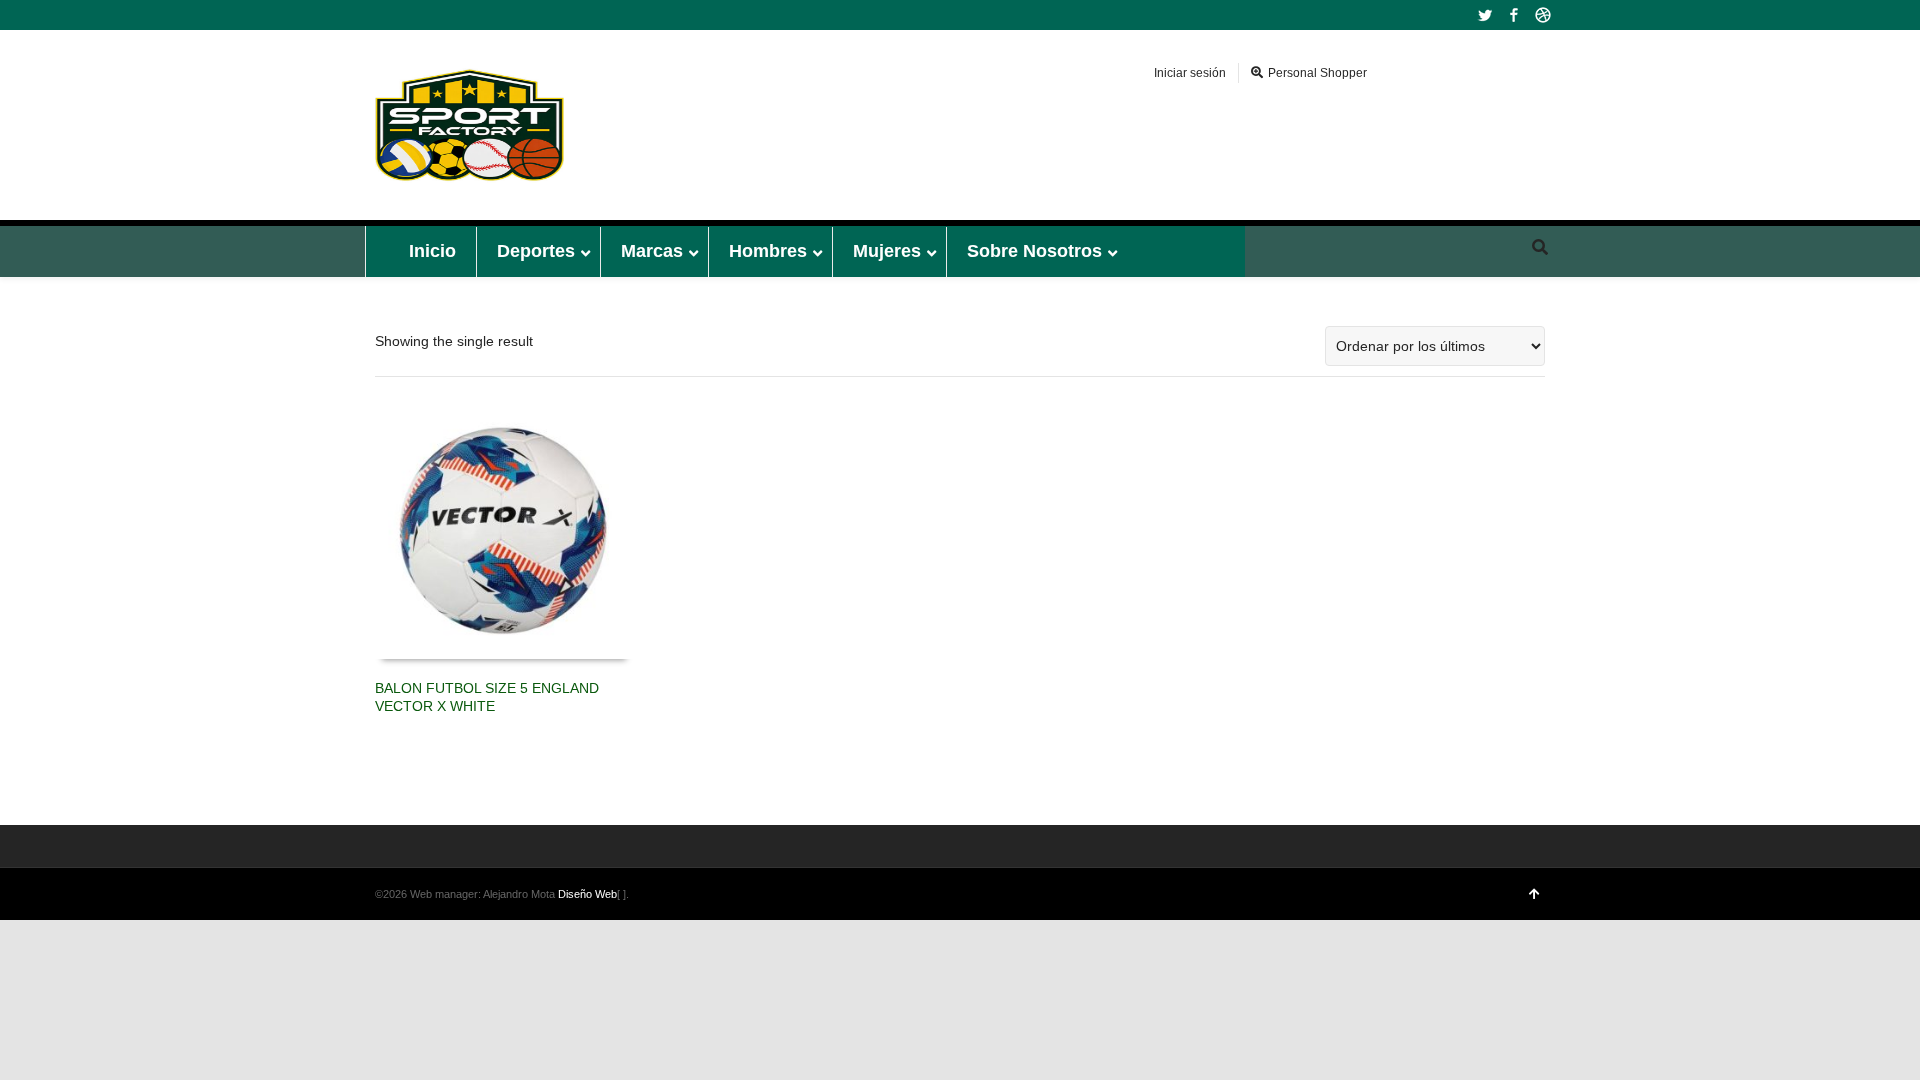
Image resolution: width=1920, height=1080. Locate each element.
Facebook (1514, 15)
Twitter (1485, 15)
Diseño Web (587, 894)
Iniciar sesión (1190, 73)
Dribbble (1543, 15)
